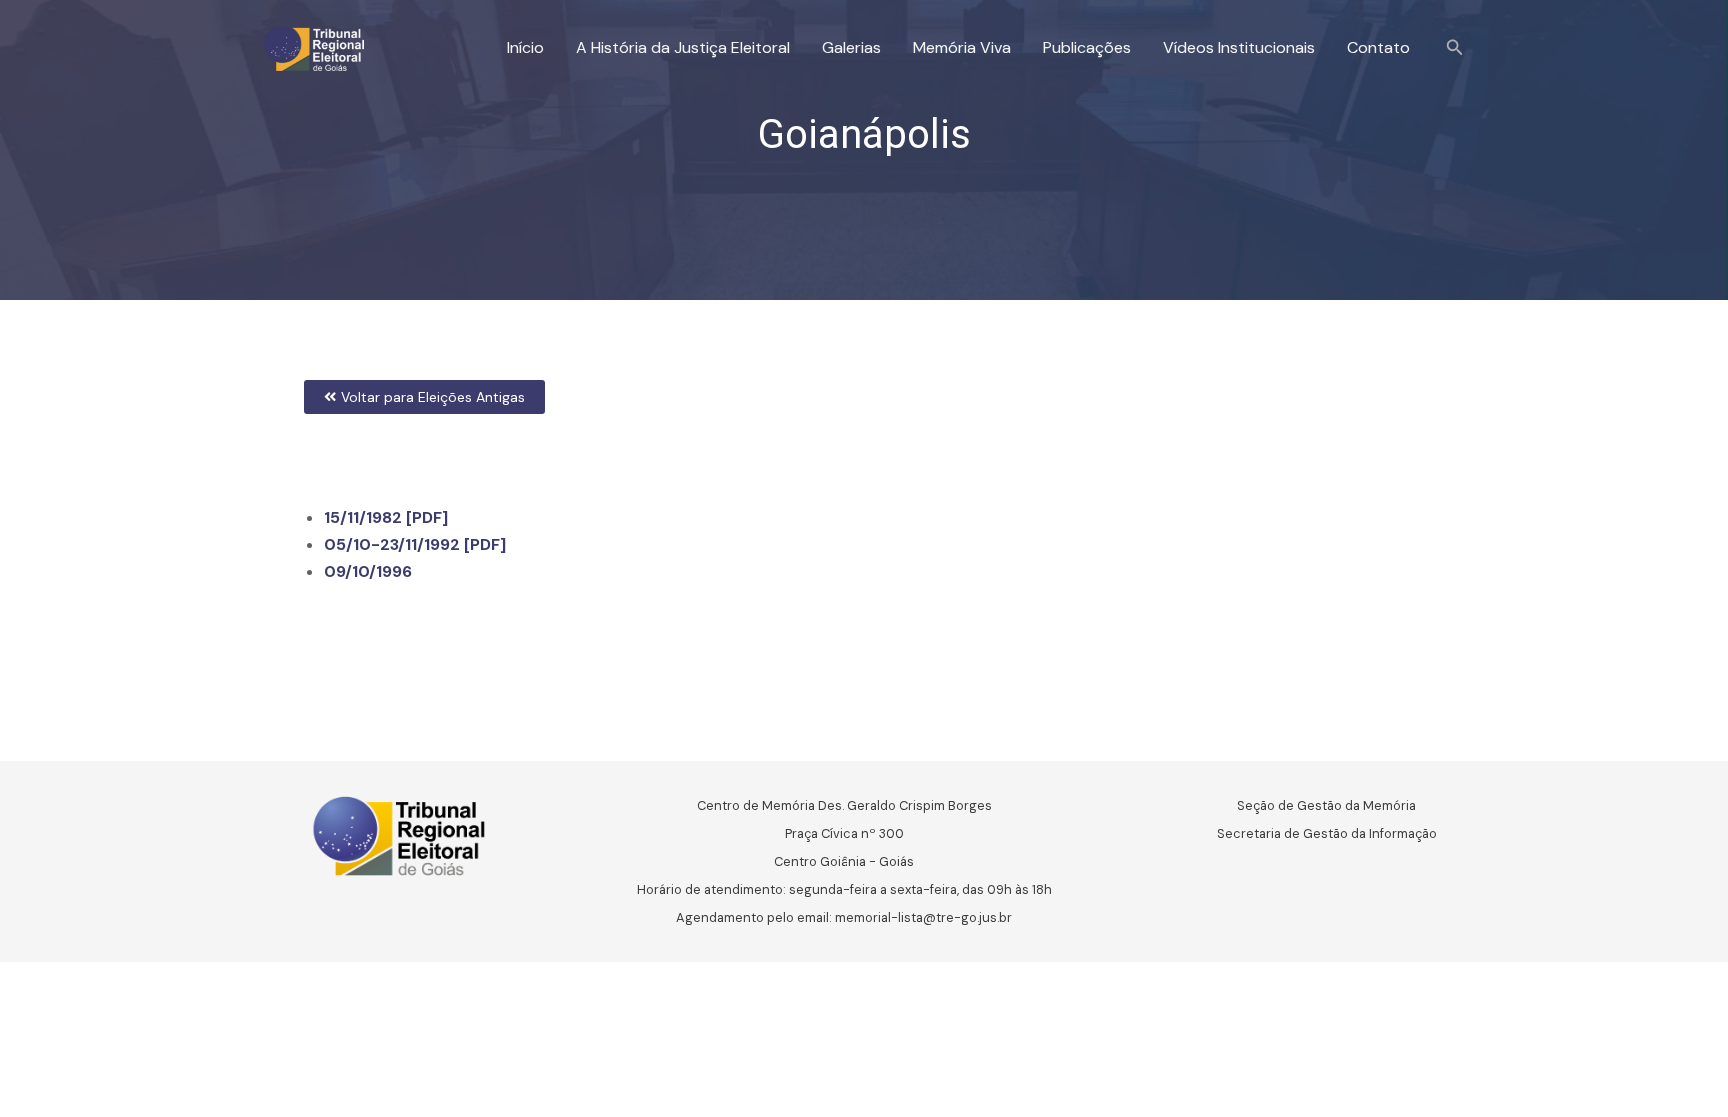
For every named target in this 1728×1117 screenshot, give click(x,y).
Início (525, 47)
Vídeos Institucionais (1239, 47)
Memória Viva (962, 47)
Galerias (851, 47)
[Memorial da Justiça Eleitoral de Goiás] (314, 46)
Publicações (1087, 47)
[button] (1455, 48)
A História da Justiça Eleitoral (683, 47)
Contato (1378, 47)
